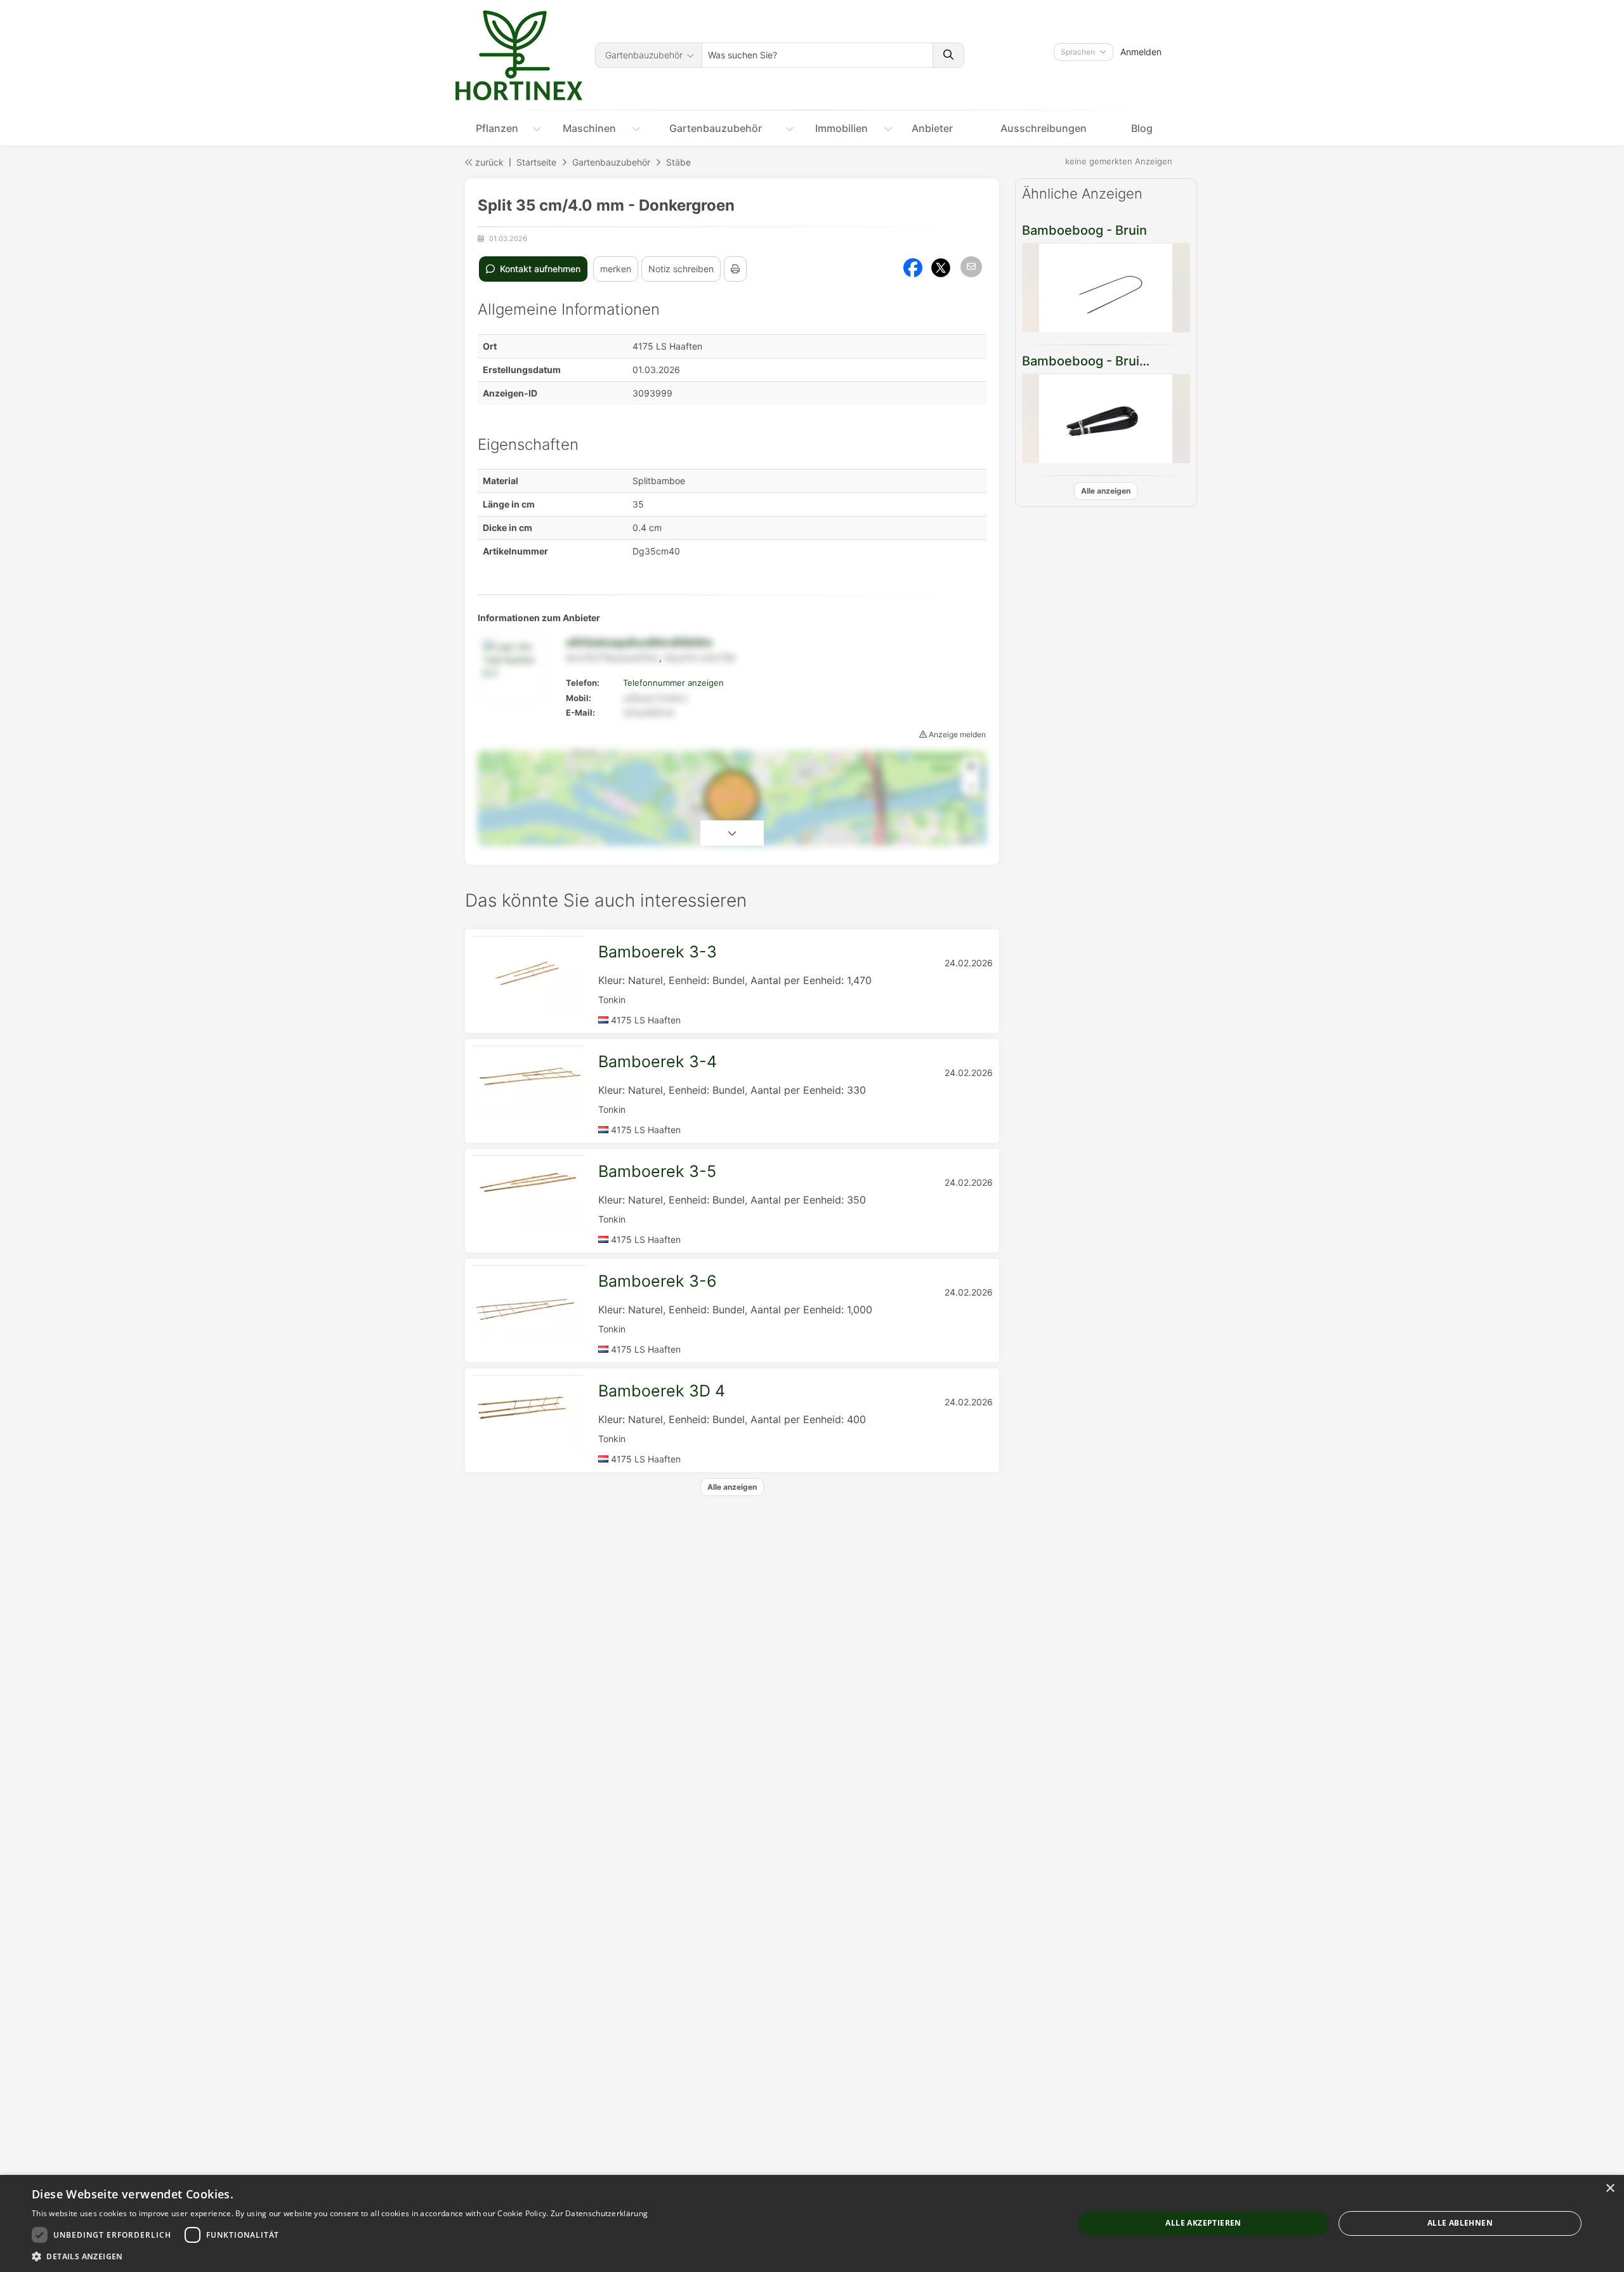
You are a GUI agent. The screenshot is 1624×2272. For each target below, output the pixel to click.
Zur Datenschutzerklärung (599, 2213)
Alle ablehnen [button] (1460, 2223)
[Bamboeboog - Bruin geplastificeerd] (1106, 418)
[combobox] (817, 55)
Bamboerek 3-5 (657, 1171)
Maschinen (589, 128)
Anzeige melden (956, 734)
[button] (340, 2256)
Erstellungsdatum (522, 370)
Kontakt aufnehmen (539, 269)
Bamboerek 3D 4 (662, 1391)
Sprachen (1078, 52)
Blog (1142, 128)
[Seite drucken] (735, 269)
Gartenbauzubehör (644, 55)
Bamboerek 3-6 (658, 1281)
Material (501, 481)
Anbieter (932, 128)
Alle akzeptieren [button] (1203, 2223)
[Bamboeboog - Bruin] (1106, 288)
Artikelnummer (515, 551)
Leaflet (966, 840)
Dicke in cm (507, 528)
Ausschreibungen (1044, 128)
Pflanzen (497, 128)
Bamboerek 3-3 (658, 952)
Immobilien (841, 128)
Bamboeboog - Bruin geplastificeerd (1131, 361)
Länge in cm (509, 504)
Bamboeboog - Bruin (1084, 230)
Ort (490, 346)
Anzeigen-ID (510, 393)
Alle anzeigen (1106, 491)
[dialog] (812, 2223)
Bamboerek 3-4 (658, 1061)
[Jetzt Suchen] (948, 55)
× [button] (1610, 2189)
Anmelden (1141, 52)
